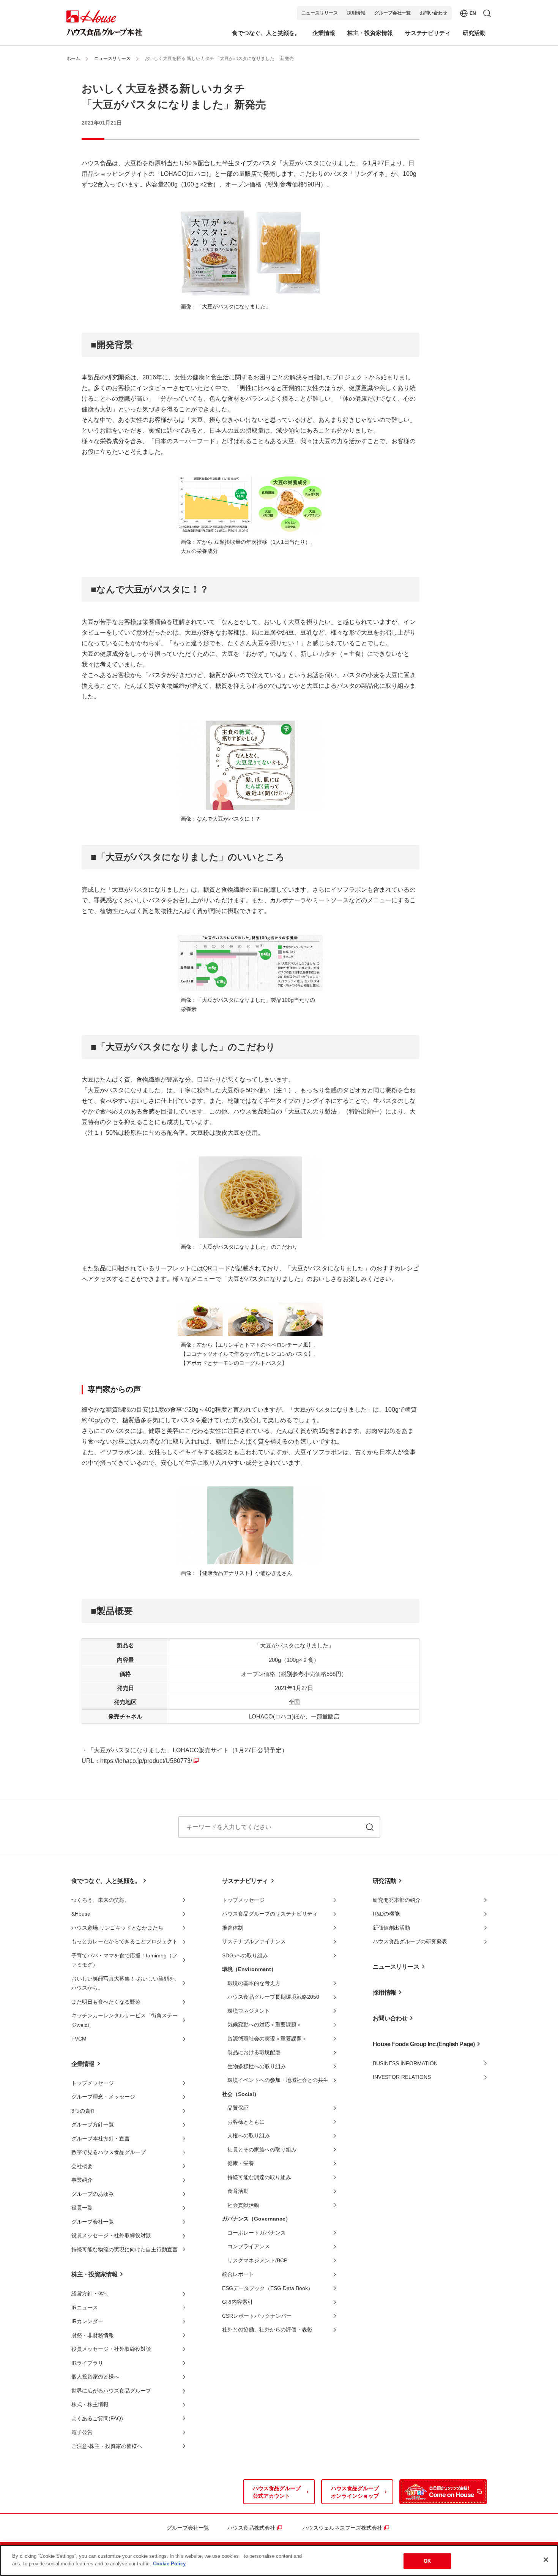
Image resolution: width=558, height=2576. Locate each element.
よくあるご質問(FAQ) (97, 2418)
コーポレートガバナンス (257, 2233)
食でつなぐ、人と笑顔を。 (106, 1881)
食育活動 (238, 2191)
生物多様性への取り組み (257, 2066)
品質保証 (238, 2108)
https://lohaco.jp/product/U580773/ (146, 1761)
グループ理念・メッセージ (103, 2097)
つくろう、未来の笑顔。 (101, 1900)
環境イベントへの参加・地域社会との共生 (278, 2080)
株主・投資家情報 (95, 2274)
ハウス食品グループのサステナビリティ (270, 1914)
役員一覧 (82, 2208)
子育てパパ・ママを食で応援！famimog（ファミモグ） (124, 1960)
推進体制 (233, 1928)
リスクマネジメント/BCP (257, 2260)
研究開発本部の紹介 (397, 1900)
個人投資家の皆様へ (95, 2377)
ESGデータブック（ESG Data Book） (268, 2288)
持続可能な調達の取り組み (259, 2177)
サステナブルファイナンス (254, 1941)
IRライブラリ (87, 2363)
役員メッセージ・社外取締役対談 (111, 2235)
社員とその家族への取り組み (262, 2150)
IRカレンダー (87, 2321)
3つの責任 (84, 2111)
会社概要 (82, 2166)
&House (81, 1914)
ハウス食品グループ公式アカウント (277, 2492)
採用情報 (356, 13)
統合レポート (238, 2274)
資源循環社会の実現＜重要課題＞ (267, 2039)
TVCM (79, 2039)
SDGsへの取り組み (245, 1955)
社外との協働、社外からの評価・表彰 (267, 2330)
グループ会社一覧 (392, 13)
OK (427, 2561)
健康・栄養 (241, 2163)
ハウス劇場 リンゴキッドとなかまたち (117, 1928)
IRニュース (85, 2308)
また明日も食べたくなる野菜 (106, 2002)
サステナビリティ (245, 1881)
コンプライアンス (249, 2246)
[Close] (546, 2560)
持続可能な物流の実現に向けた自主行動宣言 (125, 2249)
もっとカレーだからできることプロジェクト (125, 1941)
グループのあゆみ (93, 2194)
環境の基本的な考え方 (254, 1983)
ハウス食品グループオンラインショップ (355, 2492)
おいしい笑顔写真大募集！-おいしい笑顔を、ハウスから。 (125, 1983)
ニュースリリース (320, 13)
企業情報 (83, 2064)
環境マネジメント (249, 2011)
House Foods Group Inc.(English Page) (424, 2044)
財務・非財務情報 (93, 2335)
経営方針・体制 (90, 2293)
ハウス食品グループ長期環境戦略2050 (273, 1997)
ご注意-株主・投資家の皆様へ (107, 2446)
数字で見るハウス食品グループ (109, 2152)
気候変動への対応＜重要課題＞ (265, 2025)
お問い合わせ (433, 13)
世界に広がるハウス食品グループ (111, 2391)
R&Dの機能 (386, 1914)
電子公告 (82, 2432)
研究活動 (384, 1881)
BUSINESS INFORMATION (405, 2063)
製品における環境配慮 (254, 2052)
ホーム (73, 58)
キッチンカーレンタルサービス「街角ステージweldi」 (125, 2020)
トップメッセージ (93, 2083)
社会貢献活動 (243, 2205)
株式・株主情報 (90, 2404)
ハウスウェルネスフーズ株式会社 (342, 2528)
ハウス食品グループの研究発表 (410, 1941)
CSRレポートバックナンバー (257, 2316)
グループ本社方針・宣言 (101, 2139)
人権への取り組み (249, 2135)
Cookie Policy (169, 2563)
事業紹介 (82, 2180)
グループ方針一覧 (93, 2124)
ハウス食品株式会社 (251, 2528)
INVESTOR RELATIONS (402, 2077)
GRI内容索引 (237, 2302)
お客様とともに (246, 2122)
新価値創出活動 (391, 1928)
